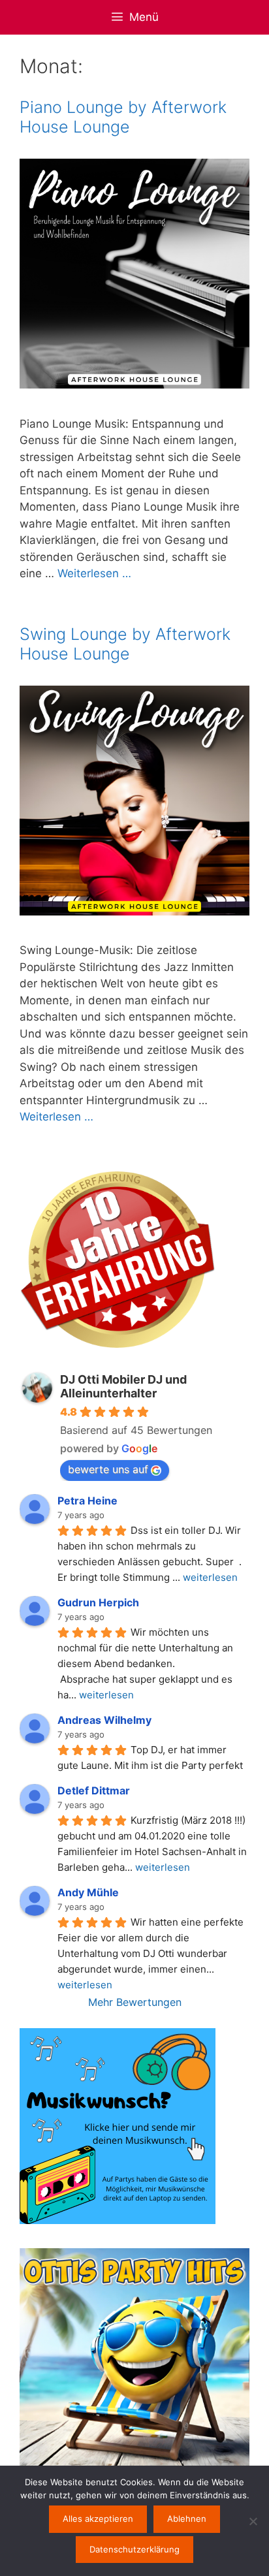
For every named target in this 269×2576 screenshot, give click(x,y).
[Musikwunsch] (118, 2220)
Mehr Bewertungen (135, 2002)
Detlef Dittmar (94, 1790)
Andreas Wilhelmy (104, 1720)
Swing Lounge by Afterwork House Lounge (125, 644)
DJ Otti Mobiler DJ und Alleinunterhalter (123, 1386)
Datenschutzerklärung (134, 2549)
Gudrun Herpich (98, 1602)
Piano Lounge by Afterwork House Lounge (123, 117)
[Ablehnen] (253, 2521)
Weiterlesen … (94, 573)
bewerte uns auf (108, 1469)
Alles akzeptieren (98, 2519)
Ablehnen (187, 2519)
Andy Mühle (88, 1892)
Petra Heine (87, 1501)
